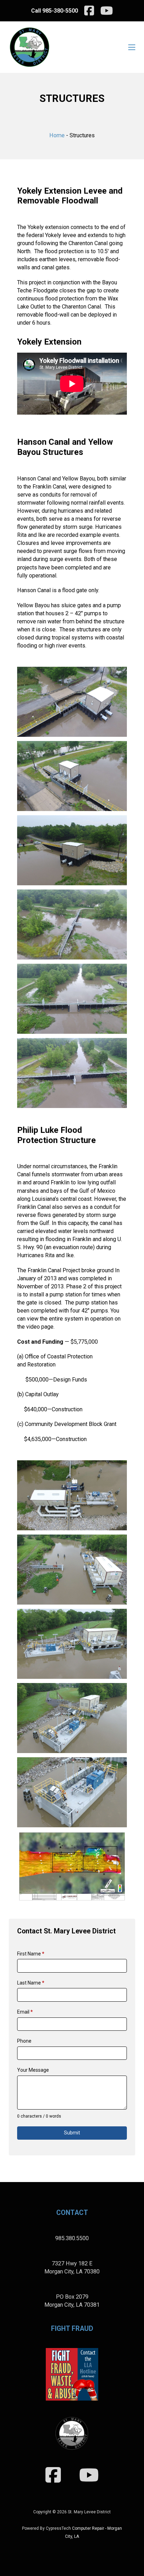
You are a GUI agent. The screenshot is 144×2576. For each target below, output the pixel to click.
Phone (24, 2041)
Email (25, 2012)
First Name (31, 1954)
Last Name (31, 1983)
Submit (72, 2133)
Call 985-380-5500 (55, 11)
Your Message (33, 2070)
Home (57, 135)
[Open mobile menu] (132, 47)
